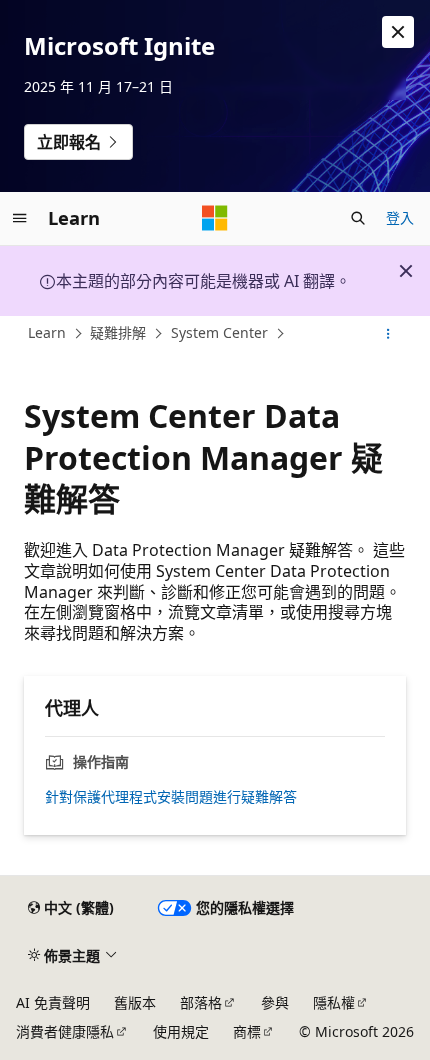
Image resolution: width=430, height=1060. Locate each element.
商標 (247, 1031)
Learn (47, 333)
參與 (275, 1002)
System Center (219, 333)
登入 (400, 217)
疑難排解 (118, 333)
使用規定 (181, 1031)
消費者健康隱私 (65, 1031)
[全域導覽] (20, 218)
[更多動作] (388, 334)
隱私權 (334, 1002)
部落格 (201, 1002)
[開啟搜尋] (358, 218)
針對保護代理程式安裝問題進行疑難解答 (171, 797)
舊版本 (135, 1002)
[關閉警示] (398, 32)
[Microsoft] (215, 218)
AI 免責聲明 (53, 1002)
